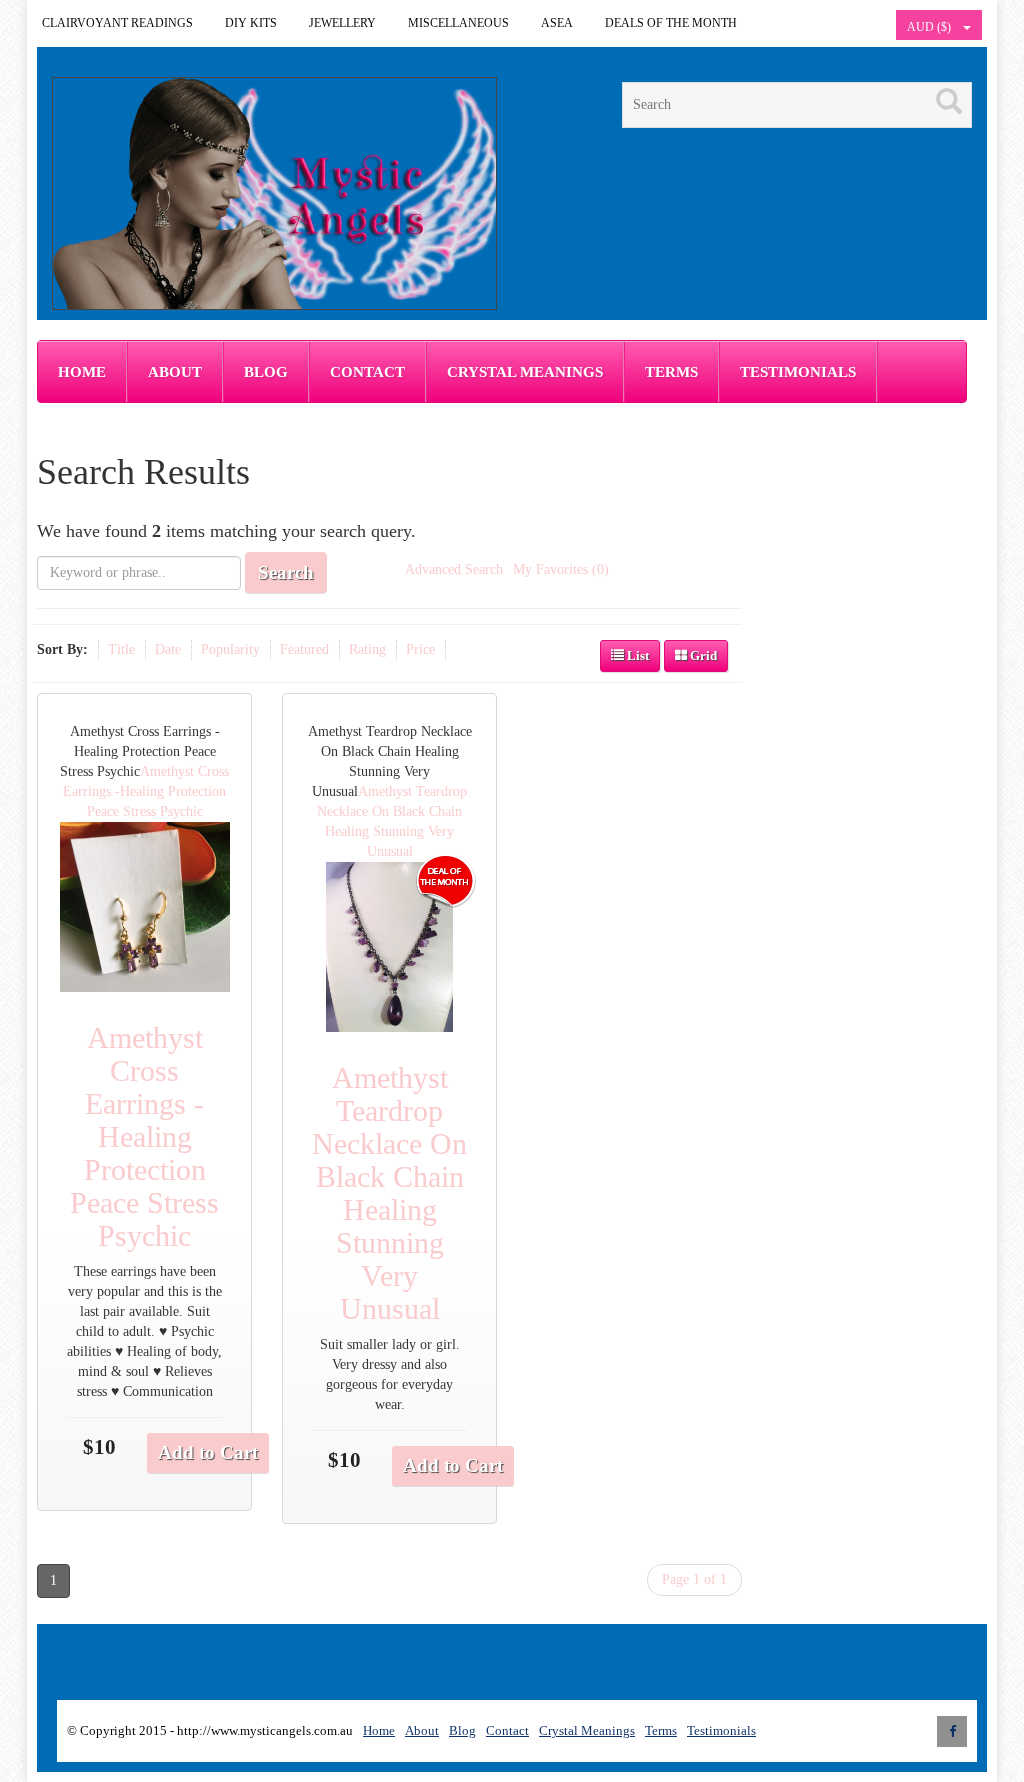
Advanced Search (454, 569)
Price (420, 649)
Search (286, 572)
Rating (367, 649)
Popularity (230, 649)
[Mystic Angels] (274, 193)
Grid (702, 655)
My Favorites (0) (561, 569)
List (636, 655)
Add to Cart (208, 1452)
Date (168, 649)
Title (121, 649)
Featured (304, 649)
